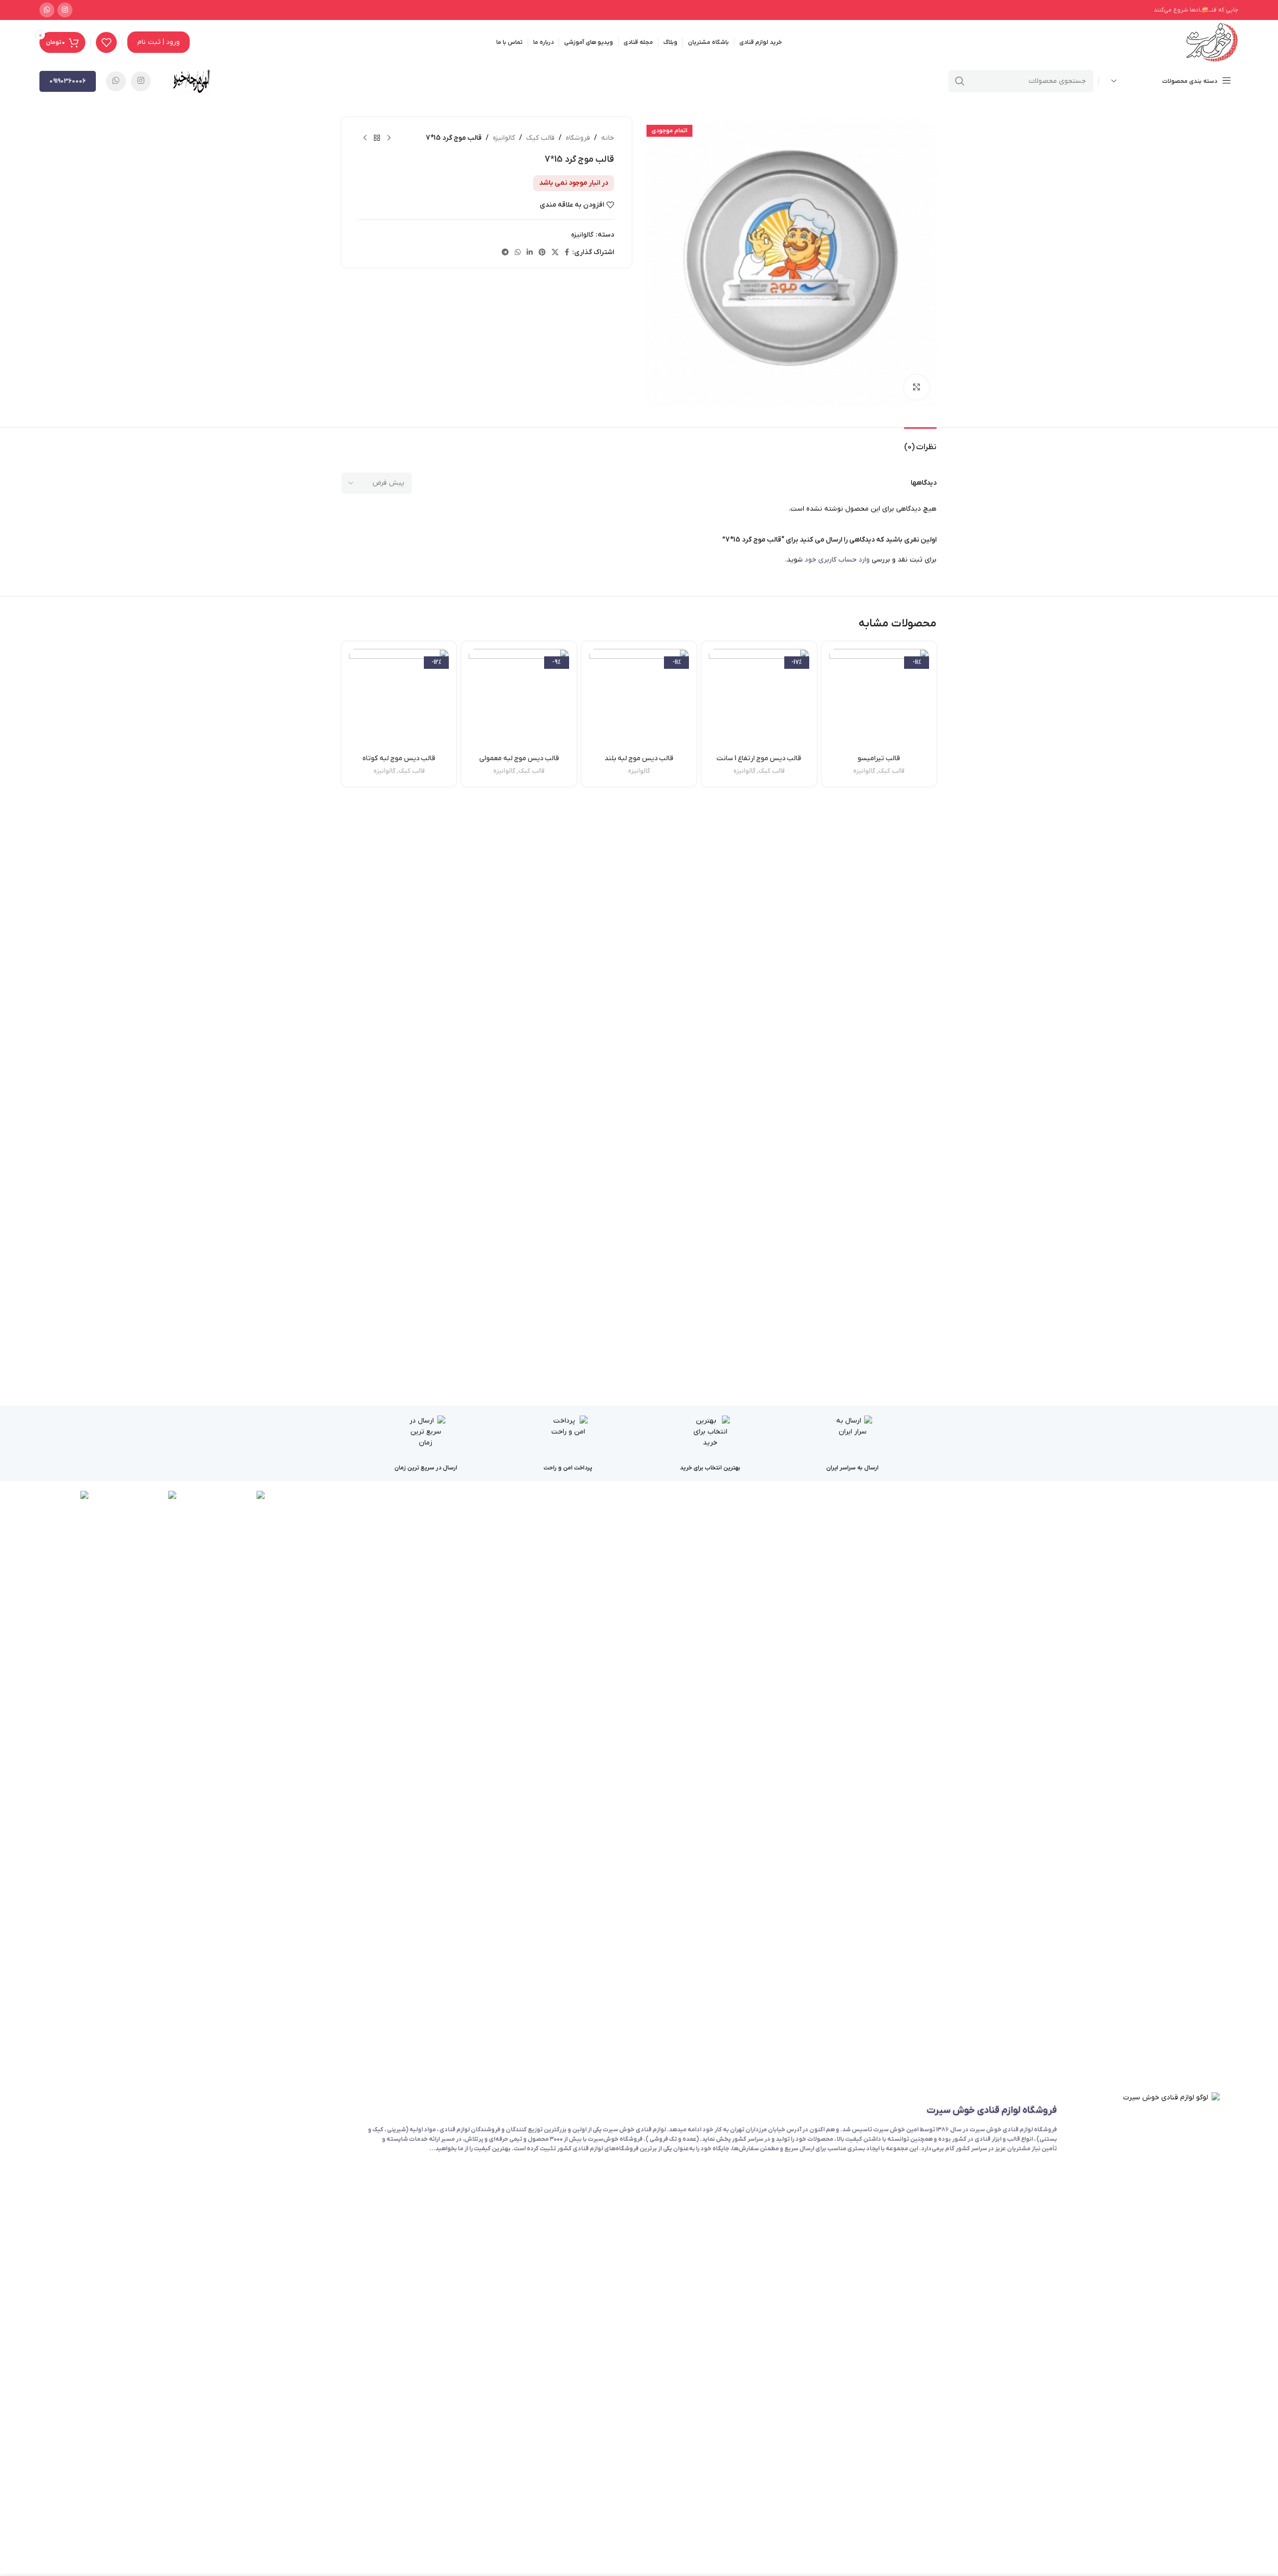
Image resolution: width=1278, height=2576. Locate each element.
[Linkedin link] (530, 253)
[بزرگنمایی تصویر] (917, 387)
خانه (608, 138)
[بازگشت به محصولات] (377, 138)
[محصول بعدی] (365, 138)
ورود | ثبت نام (159, 42)
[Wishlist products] (106, 42)
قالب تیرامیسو (879, 758)
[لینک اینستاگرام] (65, 10)
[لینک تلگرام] (505, 253)
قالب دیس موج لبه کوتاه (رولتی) (399, 763)
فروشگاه (578, 138)
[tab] (920, 442)
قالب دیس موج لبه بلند (639, 758)
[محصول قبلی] (389, 138)
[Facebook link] (567, 253)
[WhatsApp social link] (47, 10)
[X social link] (555, 253)
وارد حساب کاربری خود (837, 560)
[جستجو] (960, 81)
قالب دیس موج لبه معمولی (519, 758)
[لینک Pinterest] (542, 253)
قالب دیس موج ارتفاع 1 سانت (759, 758)
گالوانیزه (504, 138)
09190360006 (68, 81)
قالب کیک (540, 138)
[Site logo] (1212, 42)
